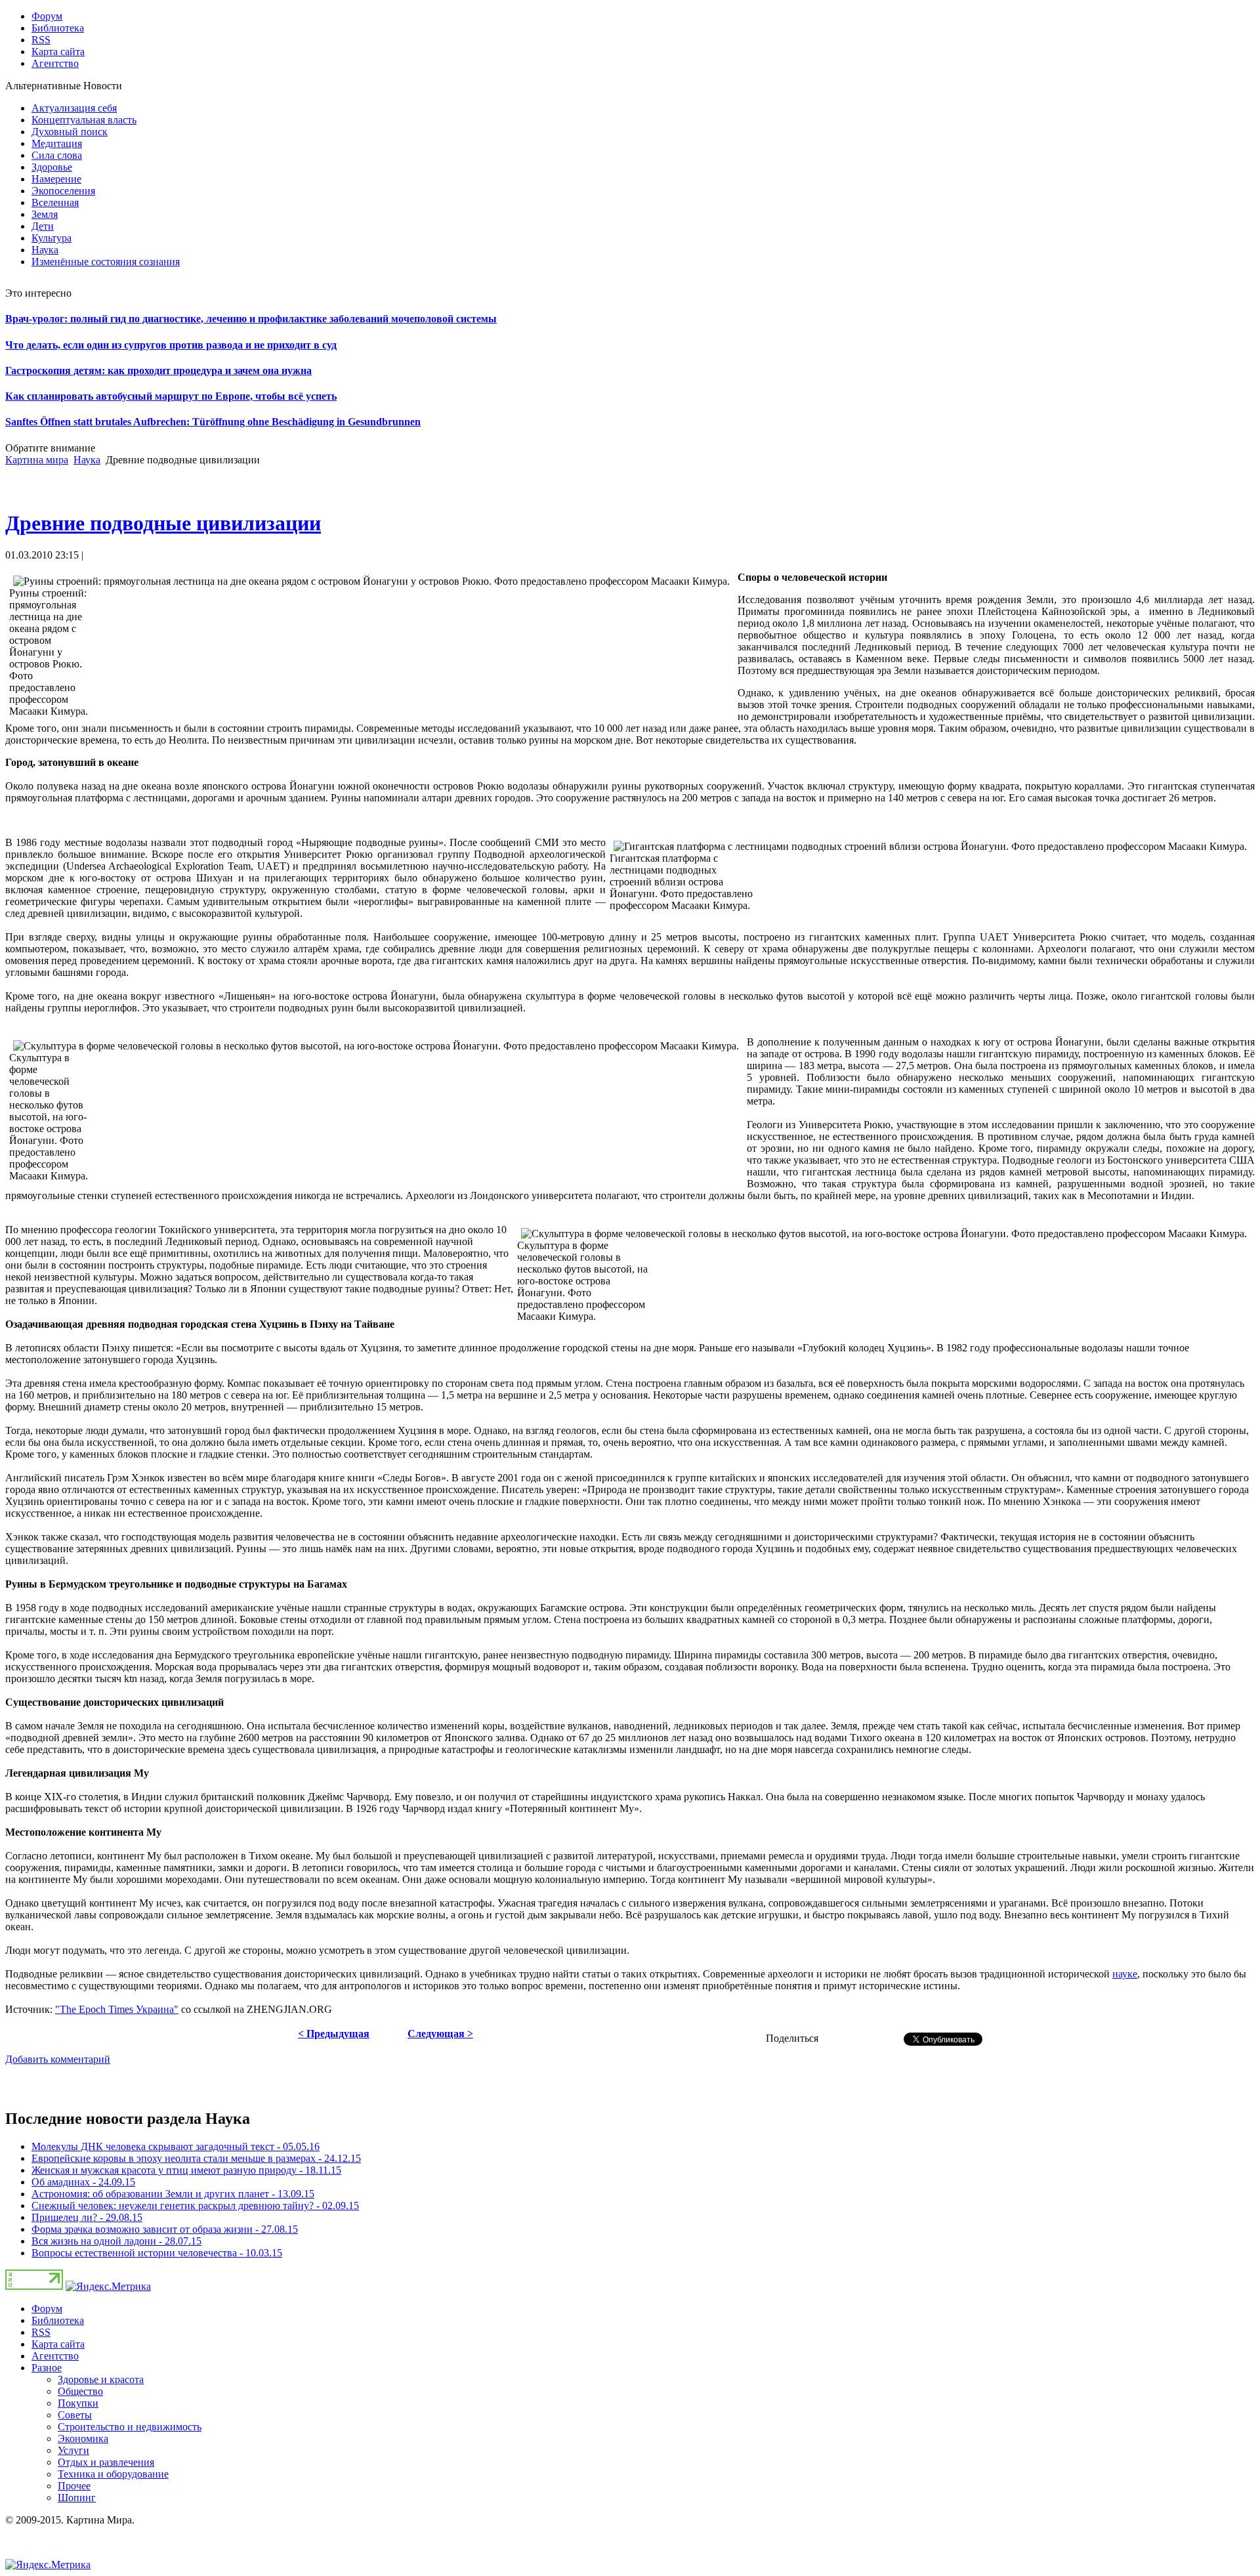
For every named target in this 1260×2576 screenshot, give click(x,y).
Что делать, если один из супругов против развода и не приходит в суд (171, 345)
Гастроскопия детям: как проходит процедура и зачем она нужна (158, 370)
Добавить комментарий (58, 2059)
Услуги (73, 2450)
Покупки (78, 2403)
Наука (87, 460)
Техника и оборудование (113, 2474)
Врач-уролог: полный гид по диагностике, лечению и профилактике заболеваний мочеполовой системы (251, 319)
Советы (75, 2415)
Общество (80, 2391)
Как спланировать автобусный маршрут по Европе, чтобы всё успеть (171, 396)
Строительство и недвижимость (130, 2427)
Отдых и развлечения (106, 2462)
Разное (47, 2368)
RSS (41, 2332)
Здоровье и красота (101, 2379)
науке (1125, 1974)
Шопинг (77, 2498)
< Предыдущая (334, 2034)
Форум (47, 2309)
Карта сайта (58, 2344)
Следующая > (440, 2034)
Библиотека (58, 2320)
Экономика (83, 2439)
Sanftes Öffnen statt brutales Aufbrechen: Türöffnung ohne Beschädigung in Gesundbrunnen (213, 422)
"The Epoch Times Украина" (117, 2009)
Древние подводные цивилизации (163, 523)
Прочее (74, 2486)
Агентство (55, 2356)
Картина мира (37, 460)
